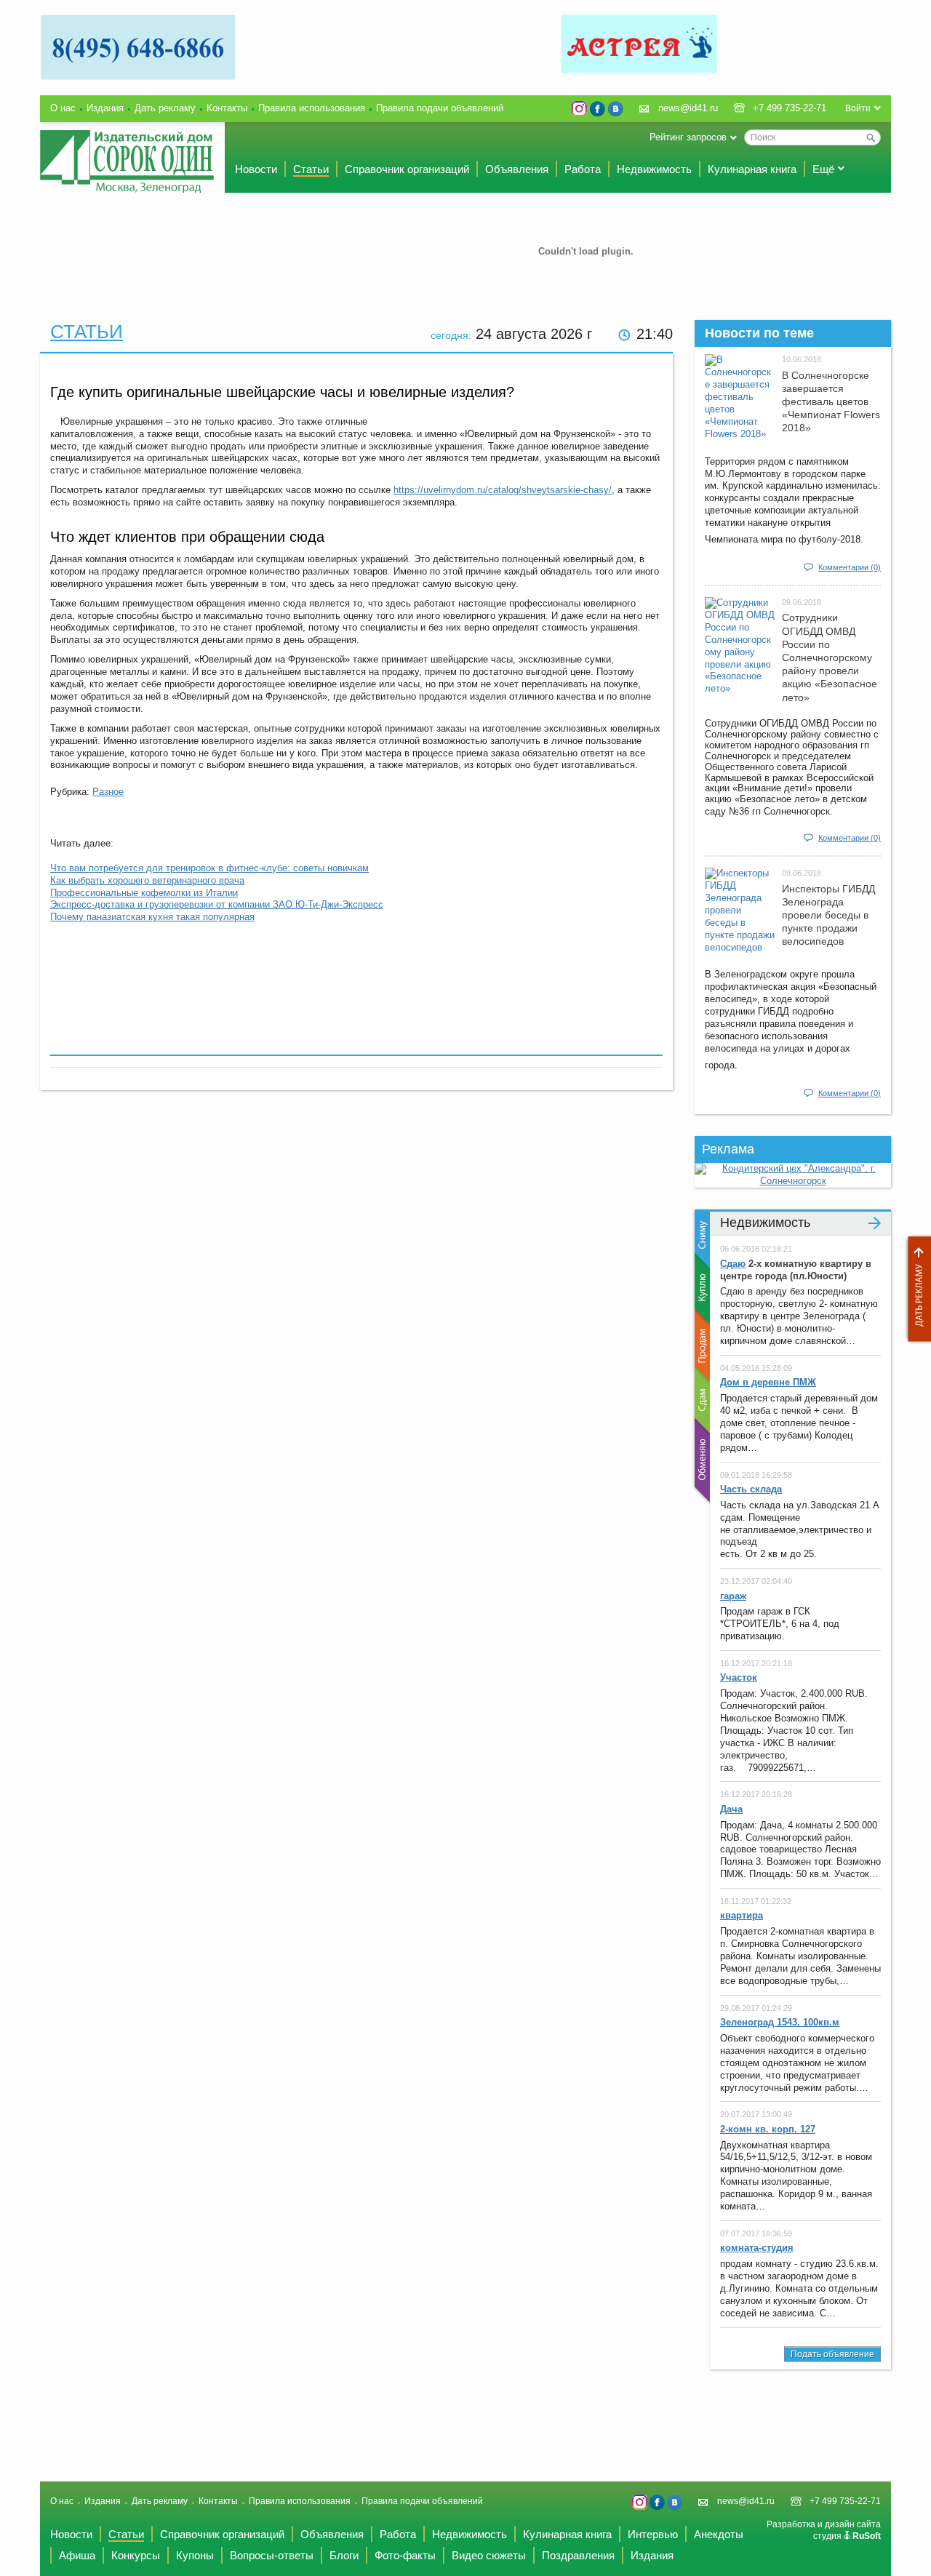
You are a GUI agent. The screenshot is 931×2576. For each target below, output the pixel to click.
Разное (108, 792)
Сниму (701, 1239)
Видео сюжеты (489, 2555)
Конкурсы (136, 2555)
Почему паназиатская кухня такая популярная (152, 917)
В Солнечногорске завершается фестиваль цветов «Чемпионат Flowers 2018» (831, 402)
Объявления (517, 169)
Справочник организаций (407, 169)
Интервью (653, 2534)
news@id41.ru (688, 108)
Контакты (227, 108)
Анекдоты (719, 2534)
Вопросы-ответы (272, 2555)
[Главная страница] (127, 161)
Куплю (701, 1289)
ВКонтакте (616, 109)
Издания (105, 108)
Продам (701, 1345)
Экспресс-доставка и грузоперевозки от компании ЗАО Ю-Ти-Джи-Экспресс (217, 904)
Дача (731, 1809)
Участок (739, 1677)
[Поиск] (871, 137)
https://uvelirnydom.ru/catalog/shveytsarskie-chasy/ (503, 490)
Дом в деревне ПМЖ (768, 1382)
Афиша (77, 2555)
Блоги (344, 2555)
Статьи (311, 169)
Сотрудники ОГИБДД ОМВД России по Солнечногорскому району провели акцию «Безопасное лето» (830, 657)
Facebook (598, 109)
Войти (858, 108)
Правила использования (312, 108)
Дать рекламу (916, 1289)
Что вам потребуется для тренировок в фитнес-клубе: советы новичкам (209, 868)
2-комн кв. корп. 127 (768, 2129)
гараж (733, 1596)
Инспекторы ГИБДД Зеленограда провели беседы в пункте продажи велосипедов (828, 915)
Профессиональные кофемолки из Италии (144, 893)
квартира (742, 1915)
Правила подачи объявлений (440, 108)
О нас (63, 108)
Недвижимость (654, 169)
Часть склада (751, 1489)
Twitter (579, 109)
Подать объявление (832, 2354)
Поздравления (578, 2555)
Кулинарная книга (752, 169)
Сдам (701, 1400)
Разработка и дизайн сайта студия (824, 2530)
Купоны (195, 2555)
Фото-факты (405, 2555)
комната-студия (757, 2248)
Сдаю (733, 1264)
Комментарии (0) (850, 567)
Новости (256, 169)
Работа (583, 169)
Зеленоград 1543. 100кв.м (780, 2022)
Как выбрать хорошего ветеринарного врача (147, 880)
